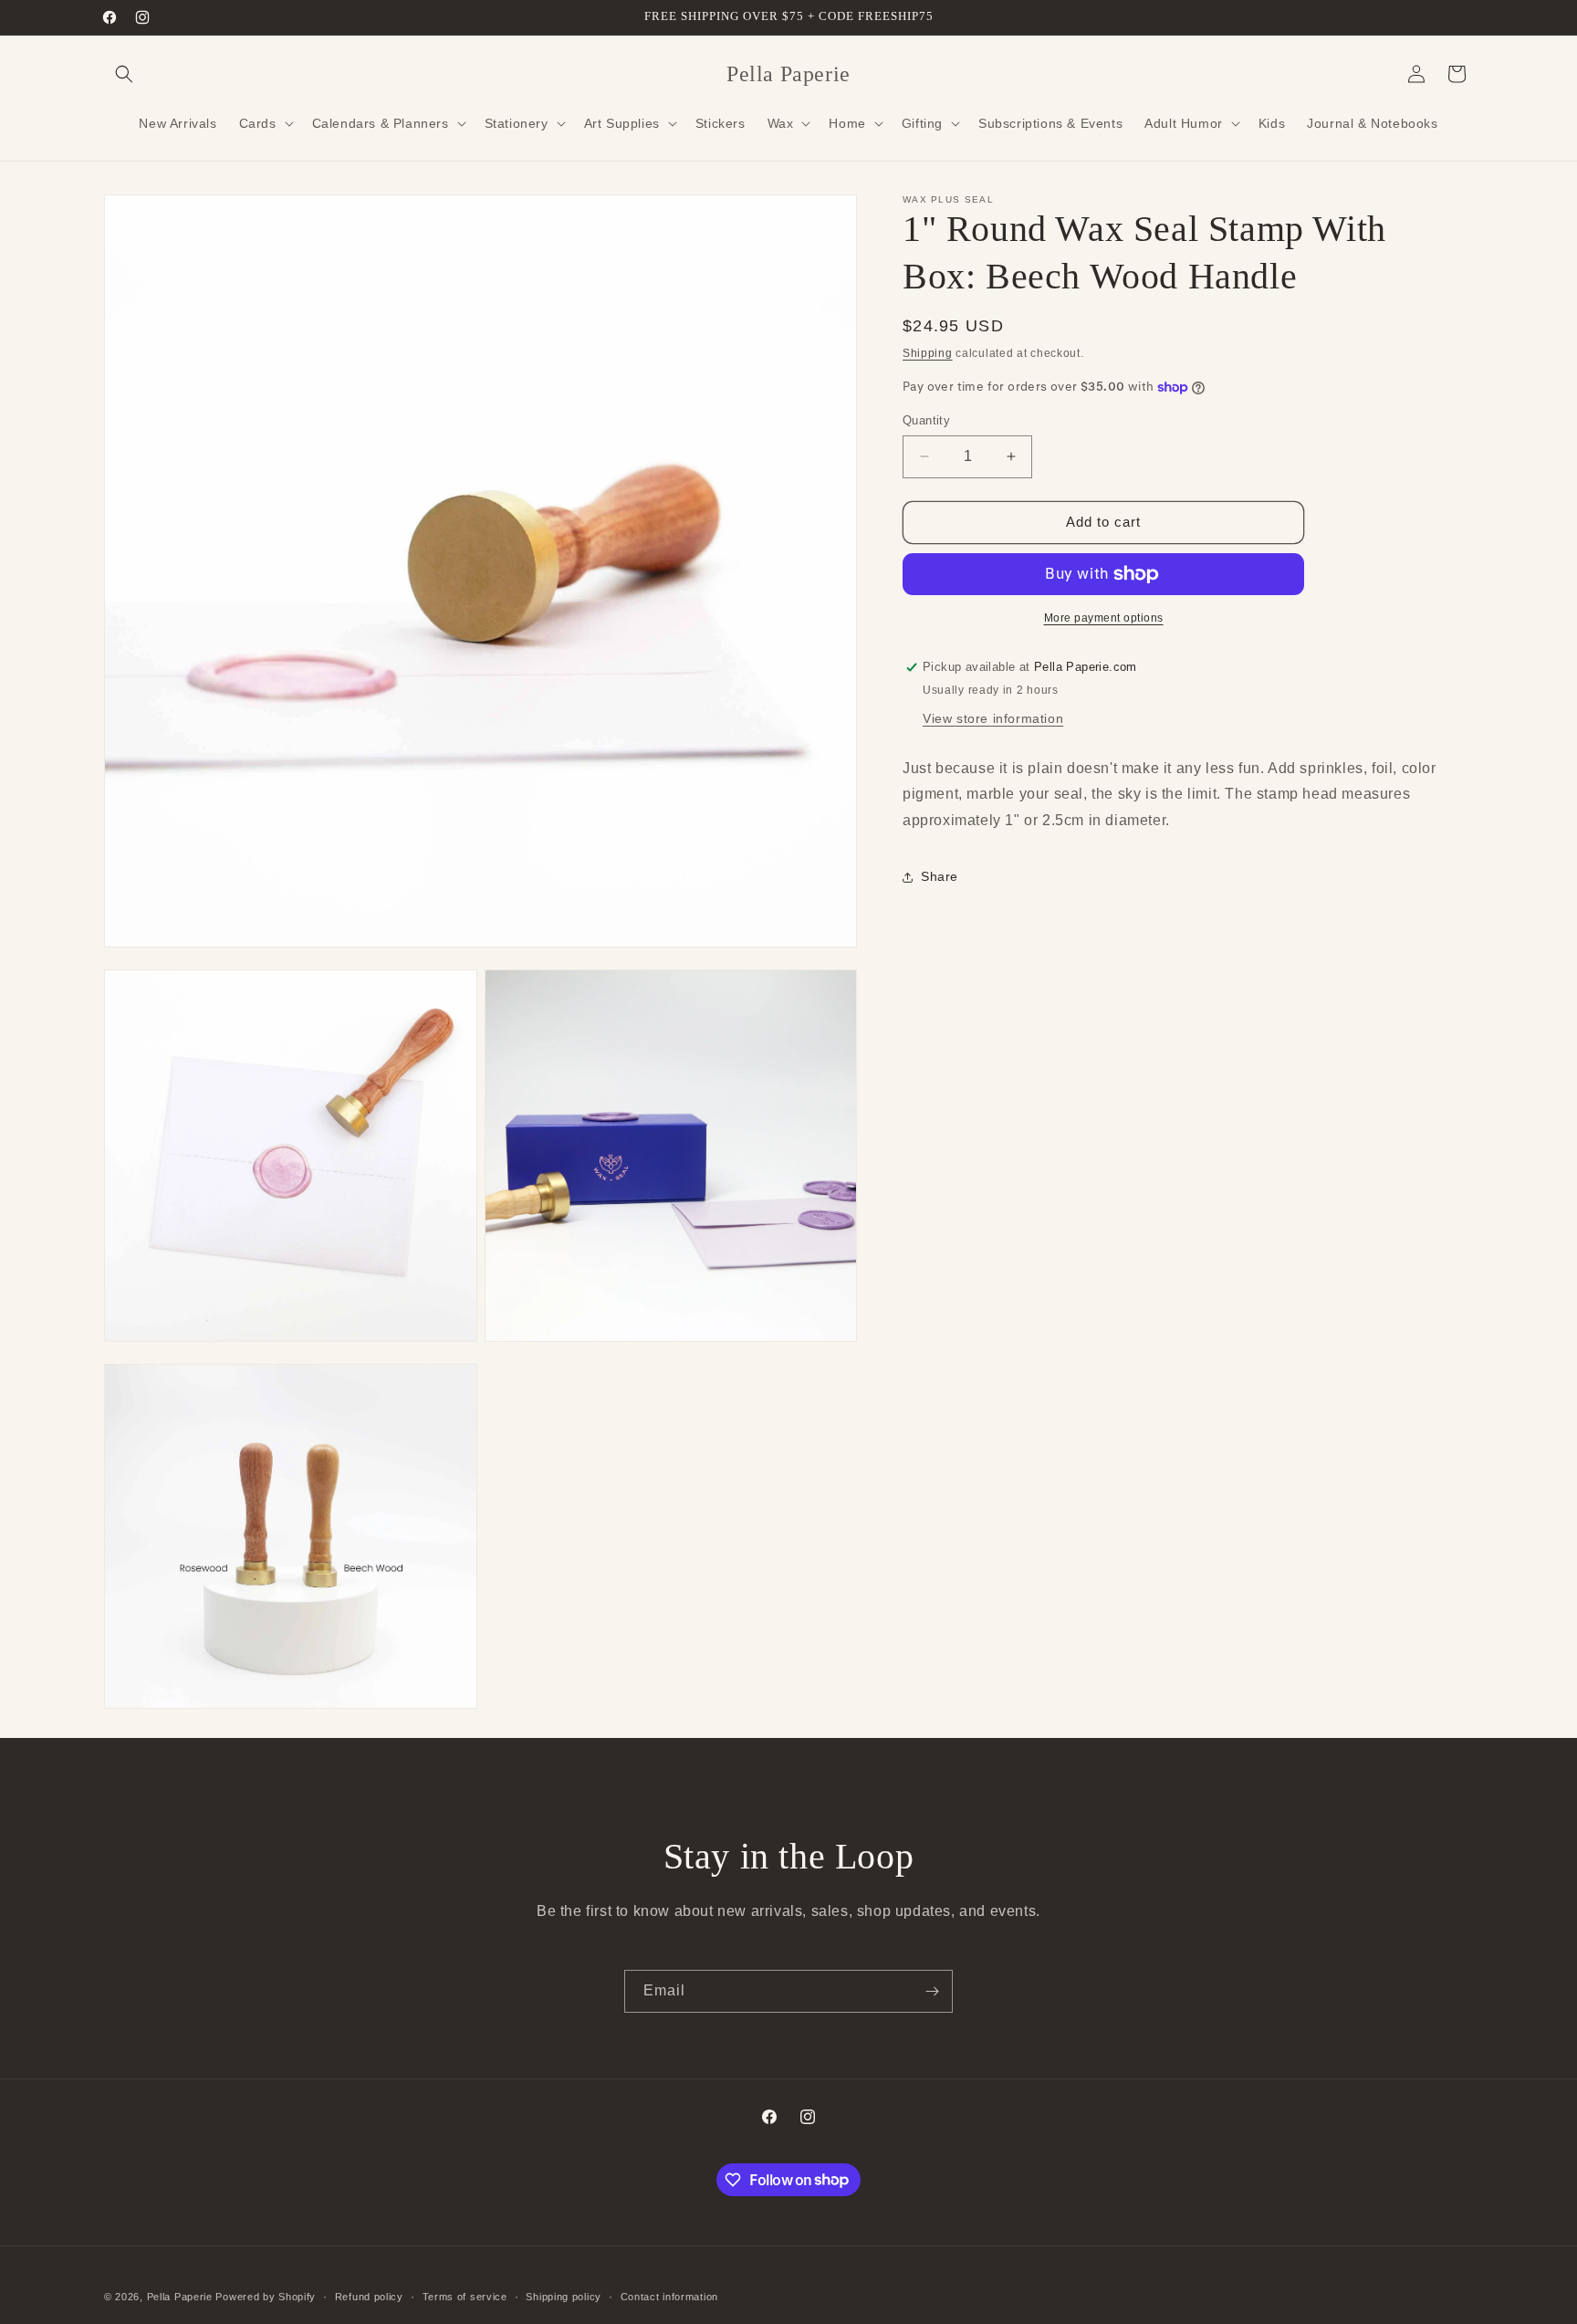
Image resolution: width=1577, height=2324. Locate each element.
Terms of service (465, 2296)
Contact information (669, 2296)
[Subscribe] (932, 1991)
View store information (993, 718)
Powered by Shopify (266, 2297)
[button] (124, 74)
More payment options (1104, 618)
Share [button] (940, 876)
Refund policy (369, 2296)
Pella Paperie (180, 2297)
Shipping (928, 353)
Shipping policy (564, 2296)
